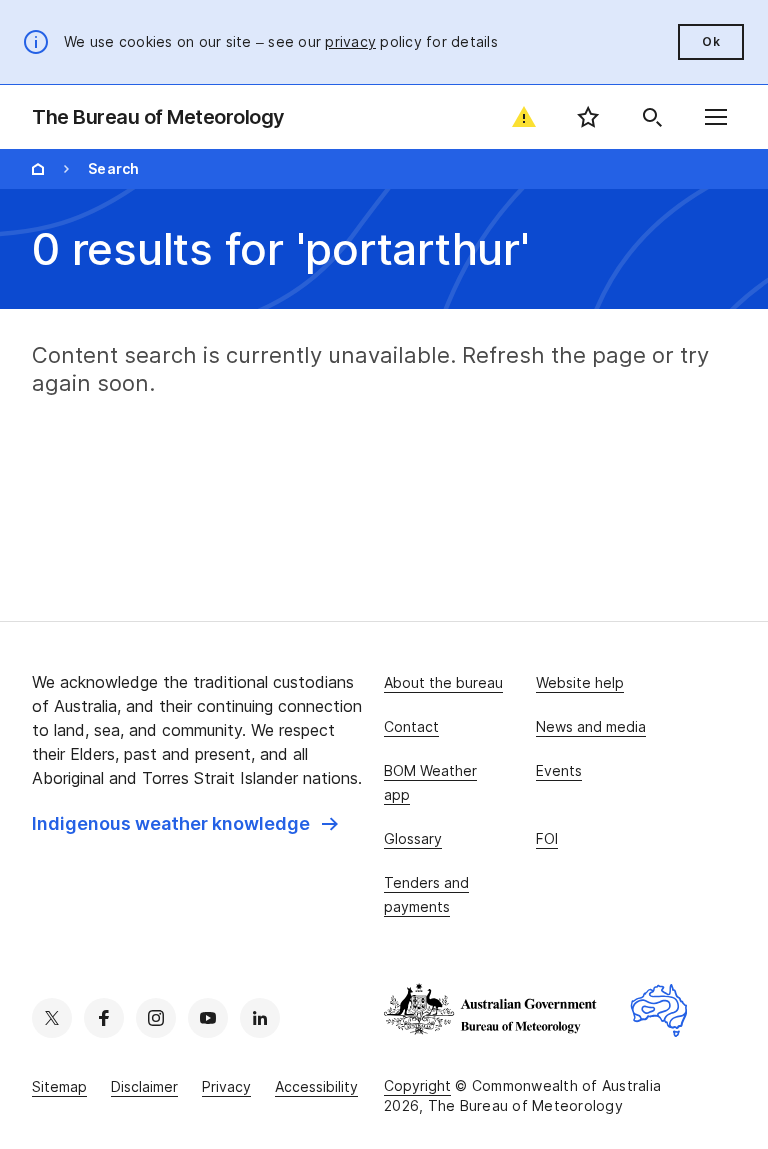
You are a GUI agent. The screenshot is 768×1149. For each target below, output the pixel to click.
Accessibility (316, 1086)
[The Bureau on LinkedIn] (260, 1018)
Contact (411, 726)
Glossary (413, 838)
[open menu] (716, 117)
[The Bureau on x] (52, 1018)
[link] (185, 824)
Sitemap (59, 1086)
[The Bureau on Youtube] (208, 1018)
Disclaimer (144, 1086)
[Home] (38, 169)
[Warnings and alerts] (524, 117)
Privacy (226, 1086)
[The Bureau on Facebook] (104, 1018)
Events (559, 770)
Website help (580, 682)
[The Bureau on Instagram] (156, 1018)
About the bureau (443, 682)
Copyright (417, 1085)
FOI (547, 838)
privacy (350, 41)
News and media (591, 726)
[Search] (652, 117)
